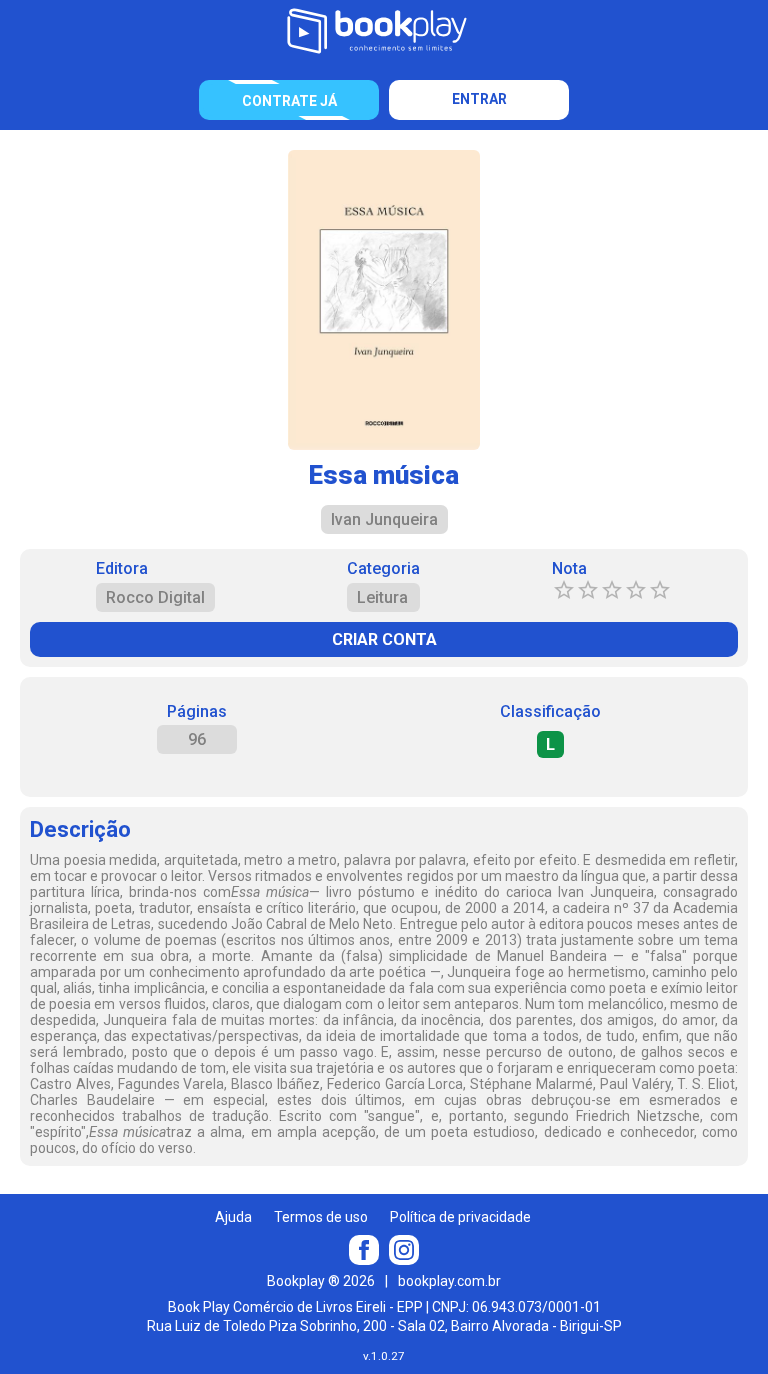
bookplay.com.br (449, 1281)
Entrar (479, 99)
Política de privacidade (460, 1217)
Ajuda (233, 1217)
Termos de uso (321, 1217)
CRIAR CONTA (384, 639)
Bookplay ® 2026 (321, 1281)
